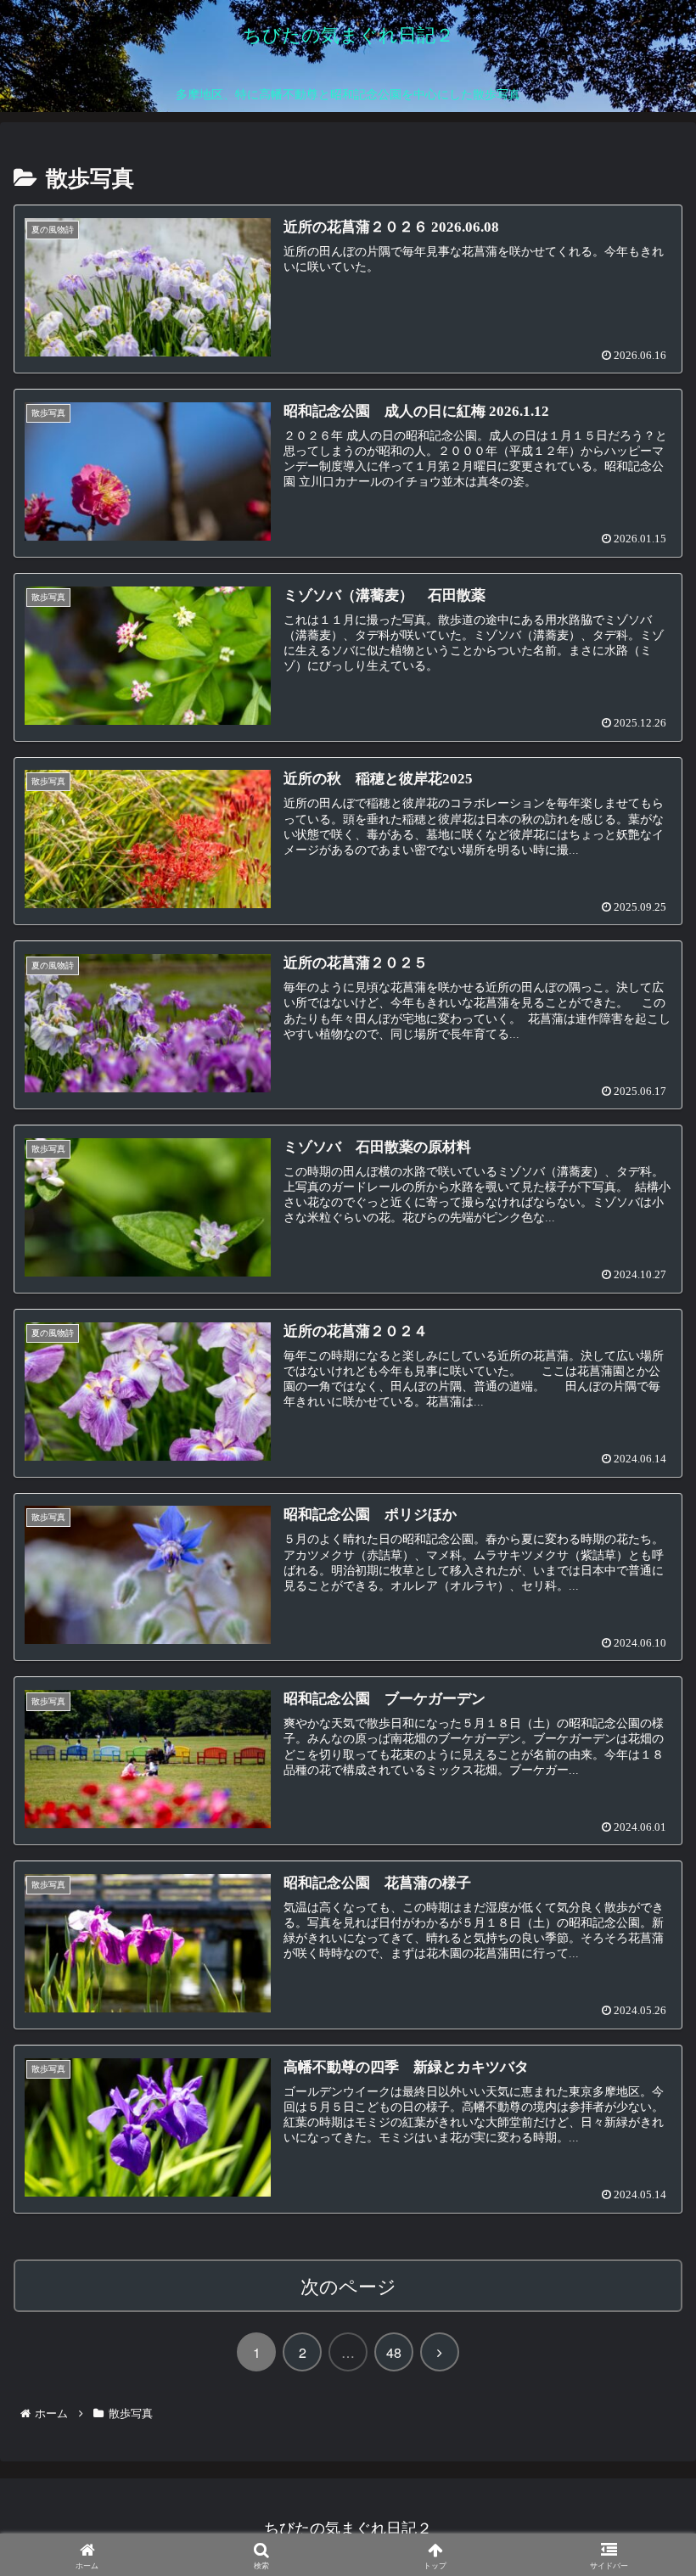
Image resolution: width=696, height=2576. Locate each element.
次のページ (348, 2285)
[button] (640, 2352)
